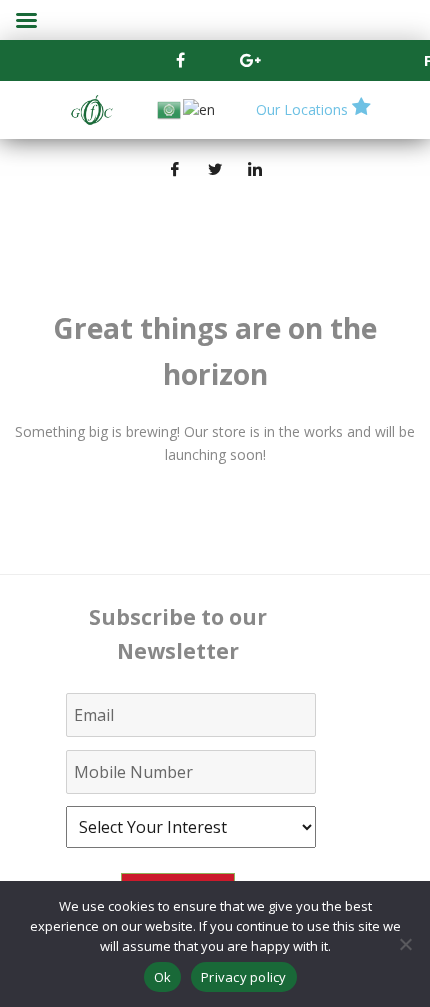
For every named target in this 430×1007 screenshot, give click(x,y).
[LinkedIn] (255, 169)
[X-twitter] (215, 60)
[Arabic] (170, 108)
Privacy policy (244, 977)
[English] (200, 108)
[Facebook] (180, 60)
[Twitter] (215, 169)
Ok (163, 977)
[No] (405, 944)
